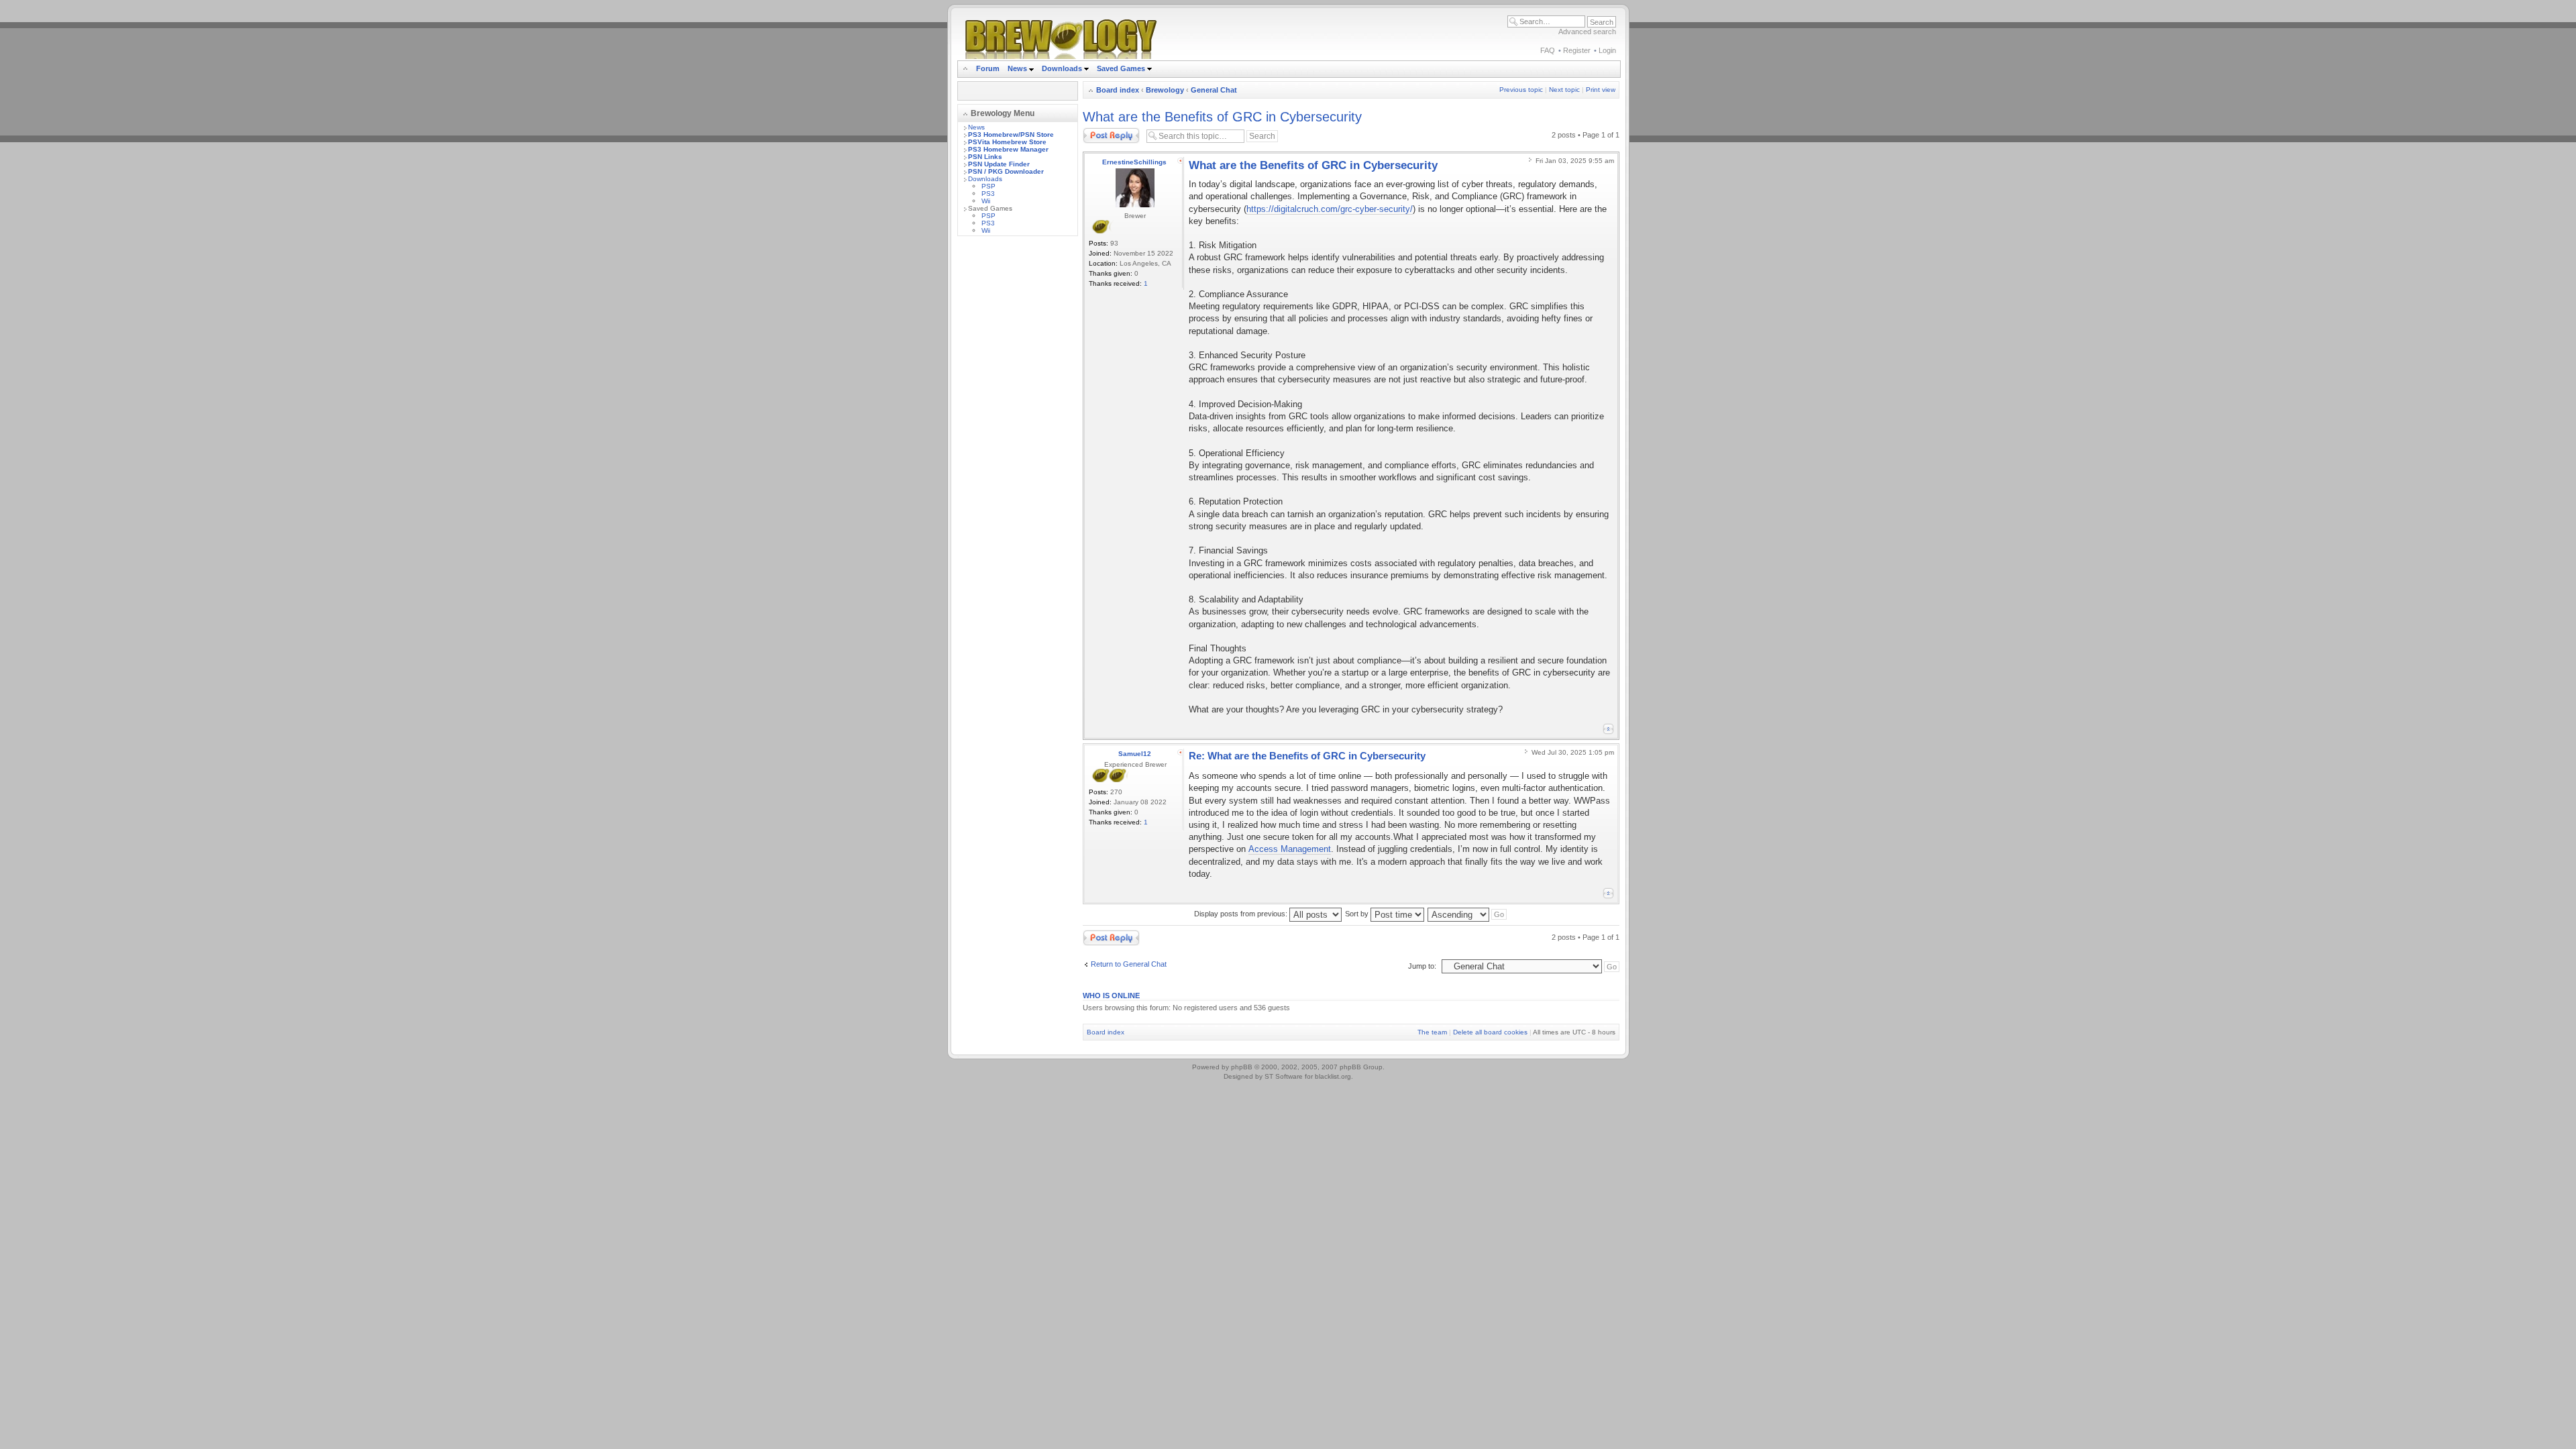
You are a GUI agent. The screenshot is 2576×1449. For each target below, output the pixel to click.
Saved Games (1122, 68)
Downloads (1063, 68)
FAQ (1548, 50)
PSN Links (985, 157)
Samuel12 (1135, 754)
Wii (986, 201)
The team (1432, 1032)
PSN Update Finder (999, 164)
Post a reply (1102, 131)
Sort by (1358, 914)
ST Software (1284, 1076)
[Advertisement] (1018, 447)
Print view (1601, 90)
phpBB (1242, 1067)
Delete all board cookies (1490, 1032)
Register (1577, 50)
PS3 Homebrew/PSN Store (1011, 135)
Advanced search (1587, 32)
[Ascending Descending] (1468, 914)
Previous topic (1521, 90)
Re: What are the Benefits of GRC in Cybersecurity (1307, 756)
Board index (1118, 90)
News (1017, 68)
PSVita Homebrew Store (1007, 142)
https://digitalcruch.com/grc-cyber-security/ (1330, 209)
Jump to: (1422, 966)
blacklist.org (1333, 1076)
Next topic (1564, 90)
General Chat (1214, 90)
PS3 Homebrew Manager (1008, 149)
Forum (988, 68)
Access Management (1290, 849)
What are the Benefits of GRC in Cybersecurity (1222, 117)
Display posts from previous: (1242, 914)
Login (1607, 50)
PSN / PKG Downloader (1006, 171)
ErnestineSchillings (1134, 162)
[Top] (1608, 729)
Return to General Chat (1129, 964)
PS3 (988, 194)
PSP (988, 186)
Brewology (1165, 90)
